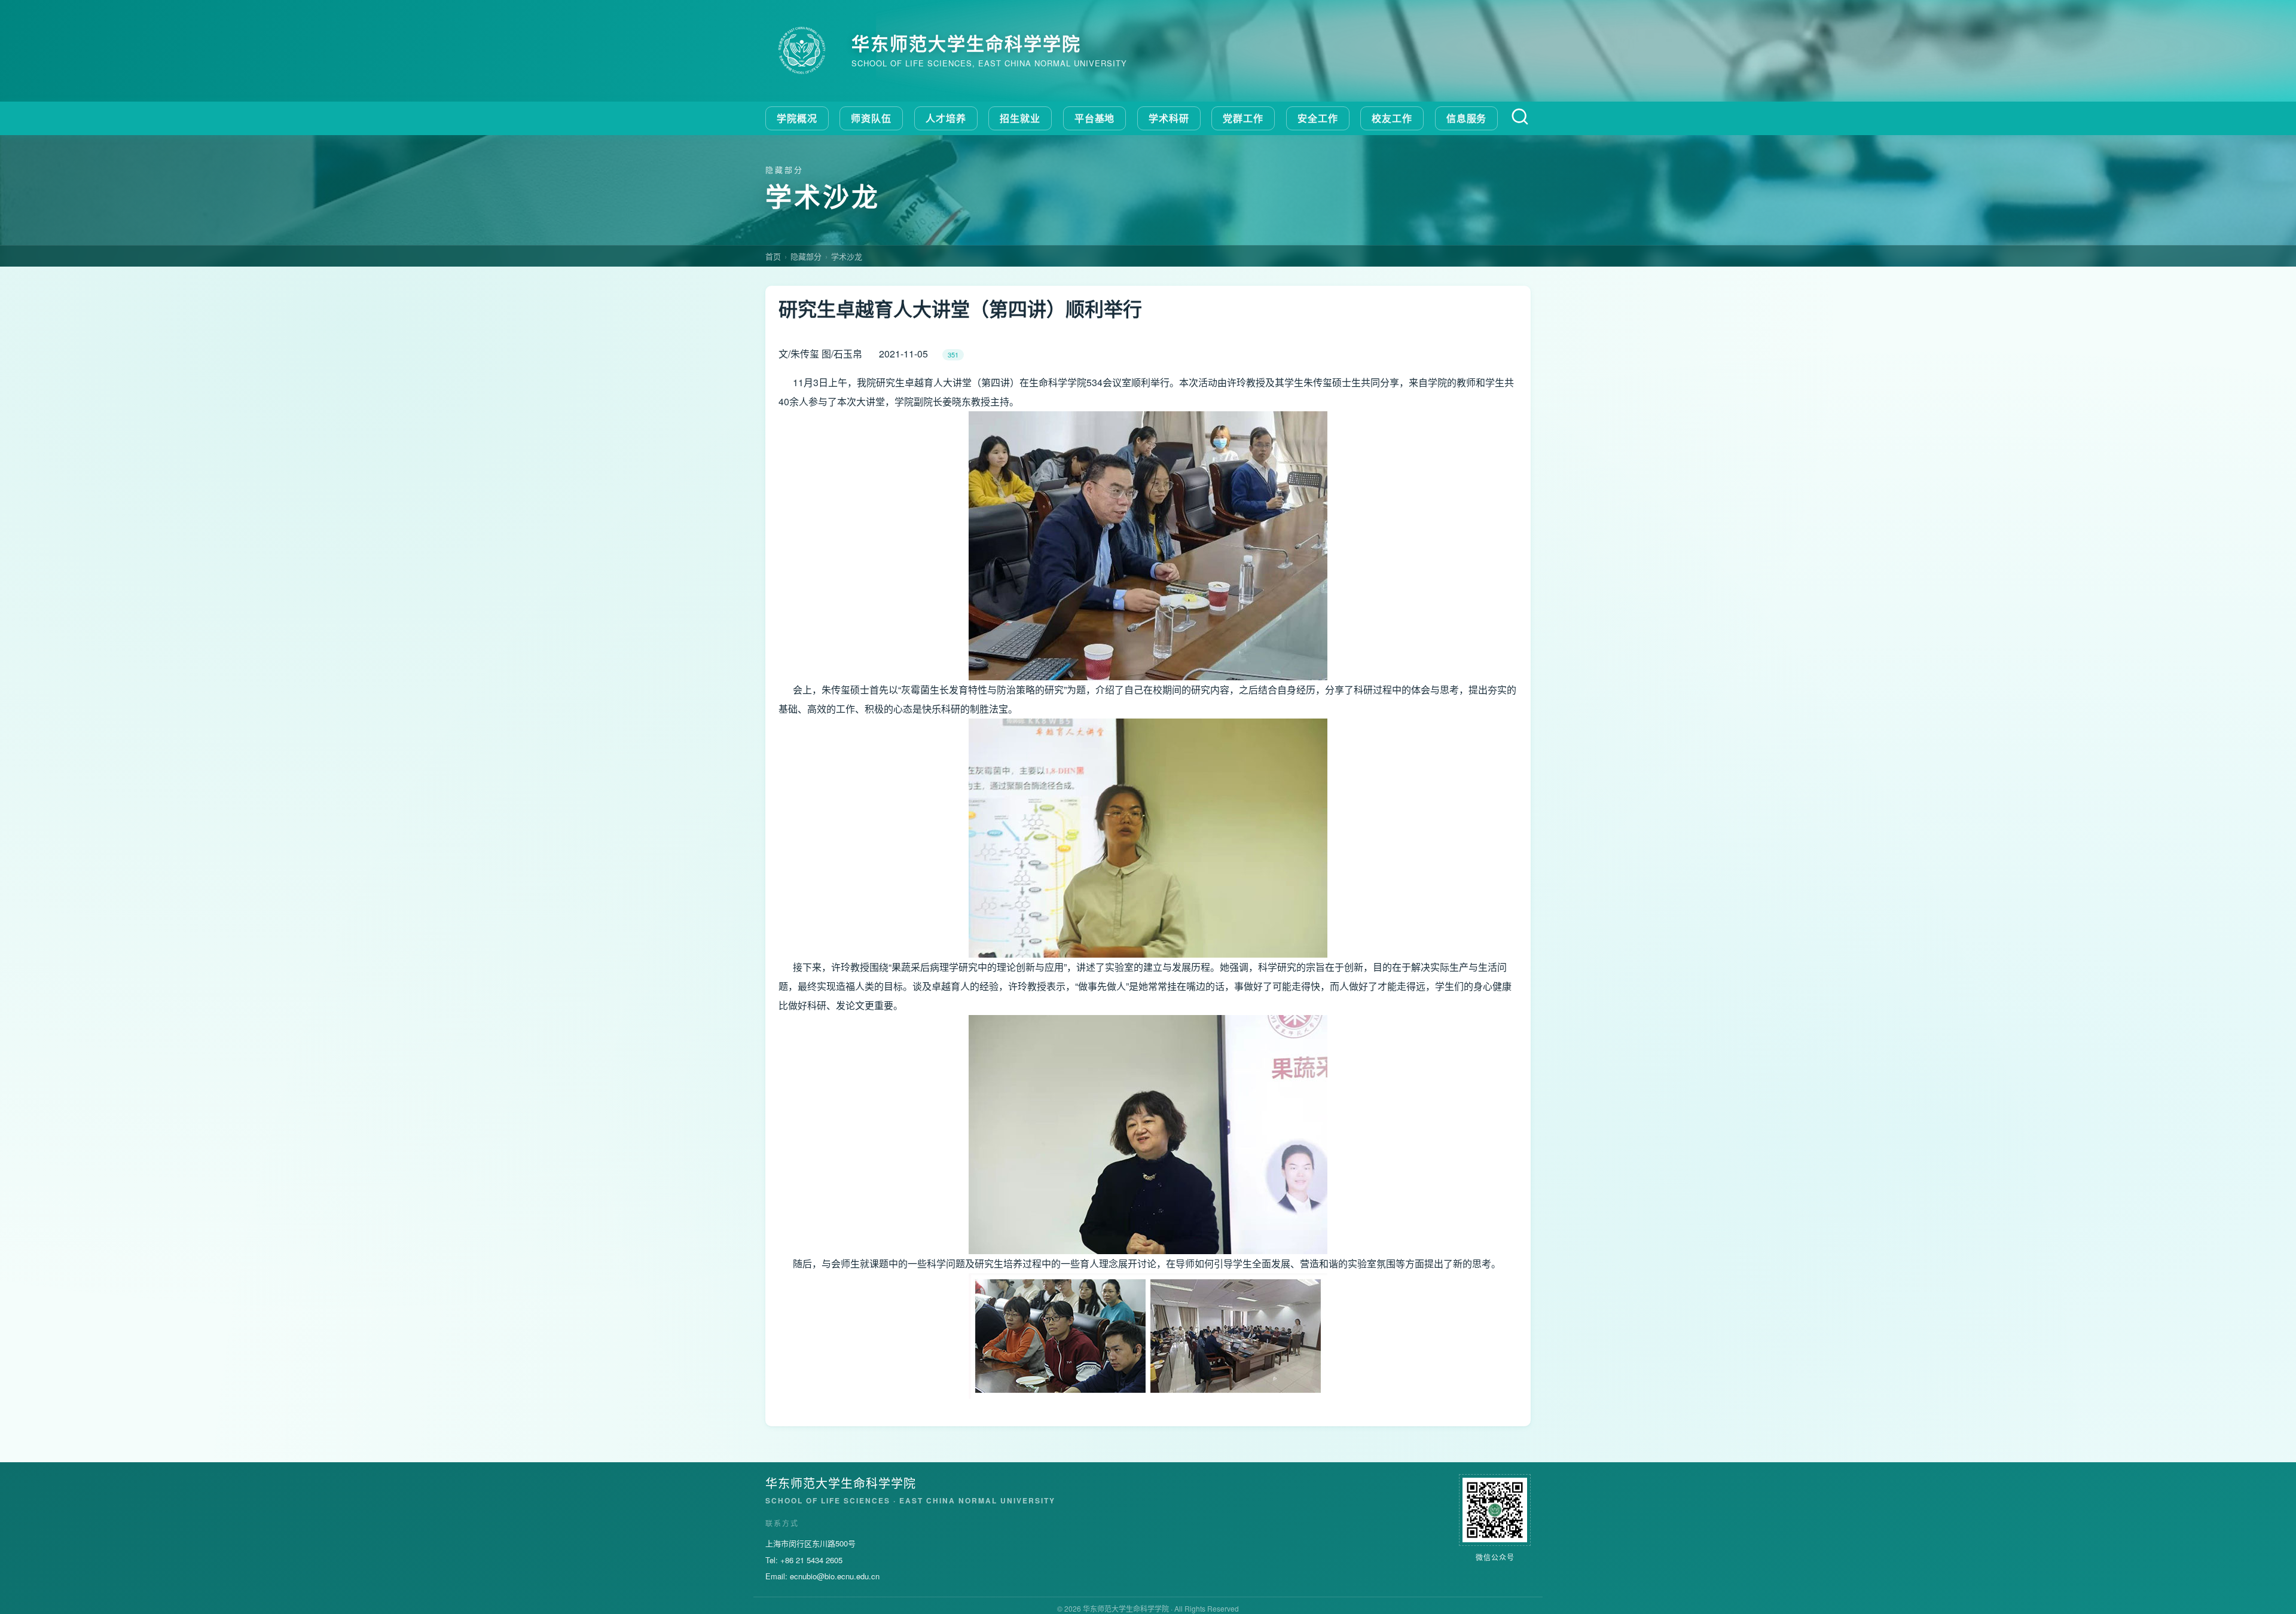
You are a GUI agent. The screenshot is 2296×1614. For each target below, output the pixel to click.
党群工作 (1243, 118)
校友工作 (1392, 118)
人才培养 (946, 118)
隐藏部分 (806, 256)
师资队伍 (871, 118)
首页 (773, 256)
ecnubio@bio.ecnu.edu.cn (835, 1576)
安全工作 (1318, 118)
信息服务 (1467, 118)
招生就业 (1020, 118)
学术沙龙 (847, 256)
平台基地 (1095, 118)
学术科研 (1169, 118)
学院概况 (797, 118)
